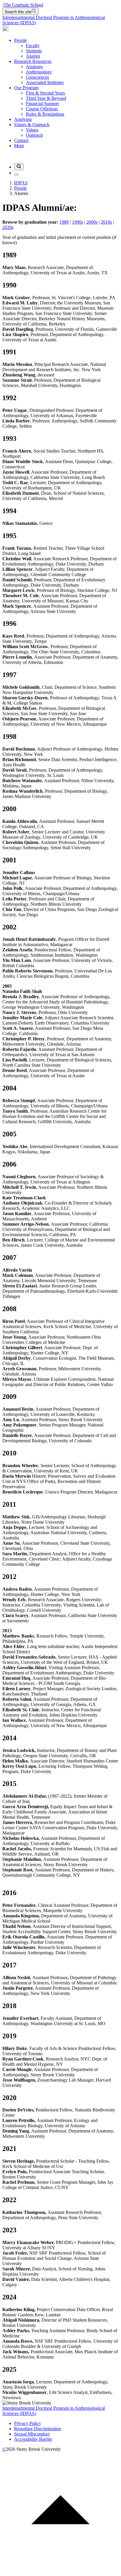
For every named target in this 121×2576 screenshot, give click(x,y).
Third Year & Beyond (46, 98)
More (19, 146)
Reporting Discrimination (38, 2429)
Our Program (26, 88)
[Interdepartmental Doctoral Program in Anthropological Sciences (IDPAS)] (6, 30)
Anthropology (39, 72)
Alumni (33, 56)
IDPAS (21, 183)
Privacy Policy (28, 2423)
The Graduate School (23, 5)
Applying (23, 119)
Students (34, 51)
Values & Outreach (32, 125)
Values (32, 130)
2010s (106, 222)
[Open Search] (19, 167)
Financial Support (42, 103)
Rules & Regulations (45, 114)
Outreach (34, 135)
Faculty (33, 46)
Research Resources (33, 61)
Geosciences (37, 77)
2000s (92, 222)
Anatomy (35, 67)
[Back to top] (60, 2571)
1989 (64, 222)
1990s (78, 222)
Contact (21, 140)
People (20, 40)
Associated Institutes (45, 82)
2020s (8, 227)
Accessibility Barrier (33, 2439)
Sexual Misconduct (32, 2434)
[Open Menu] (16, 174)
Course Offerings (42, 109)
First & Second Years (45, 93)
